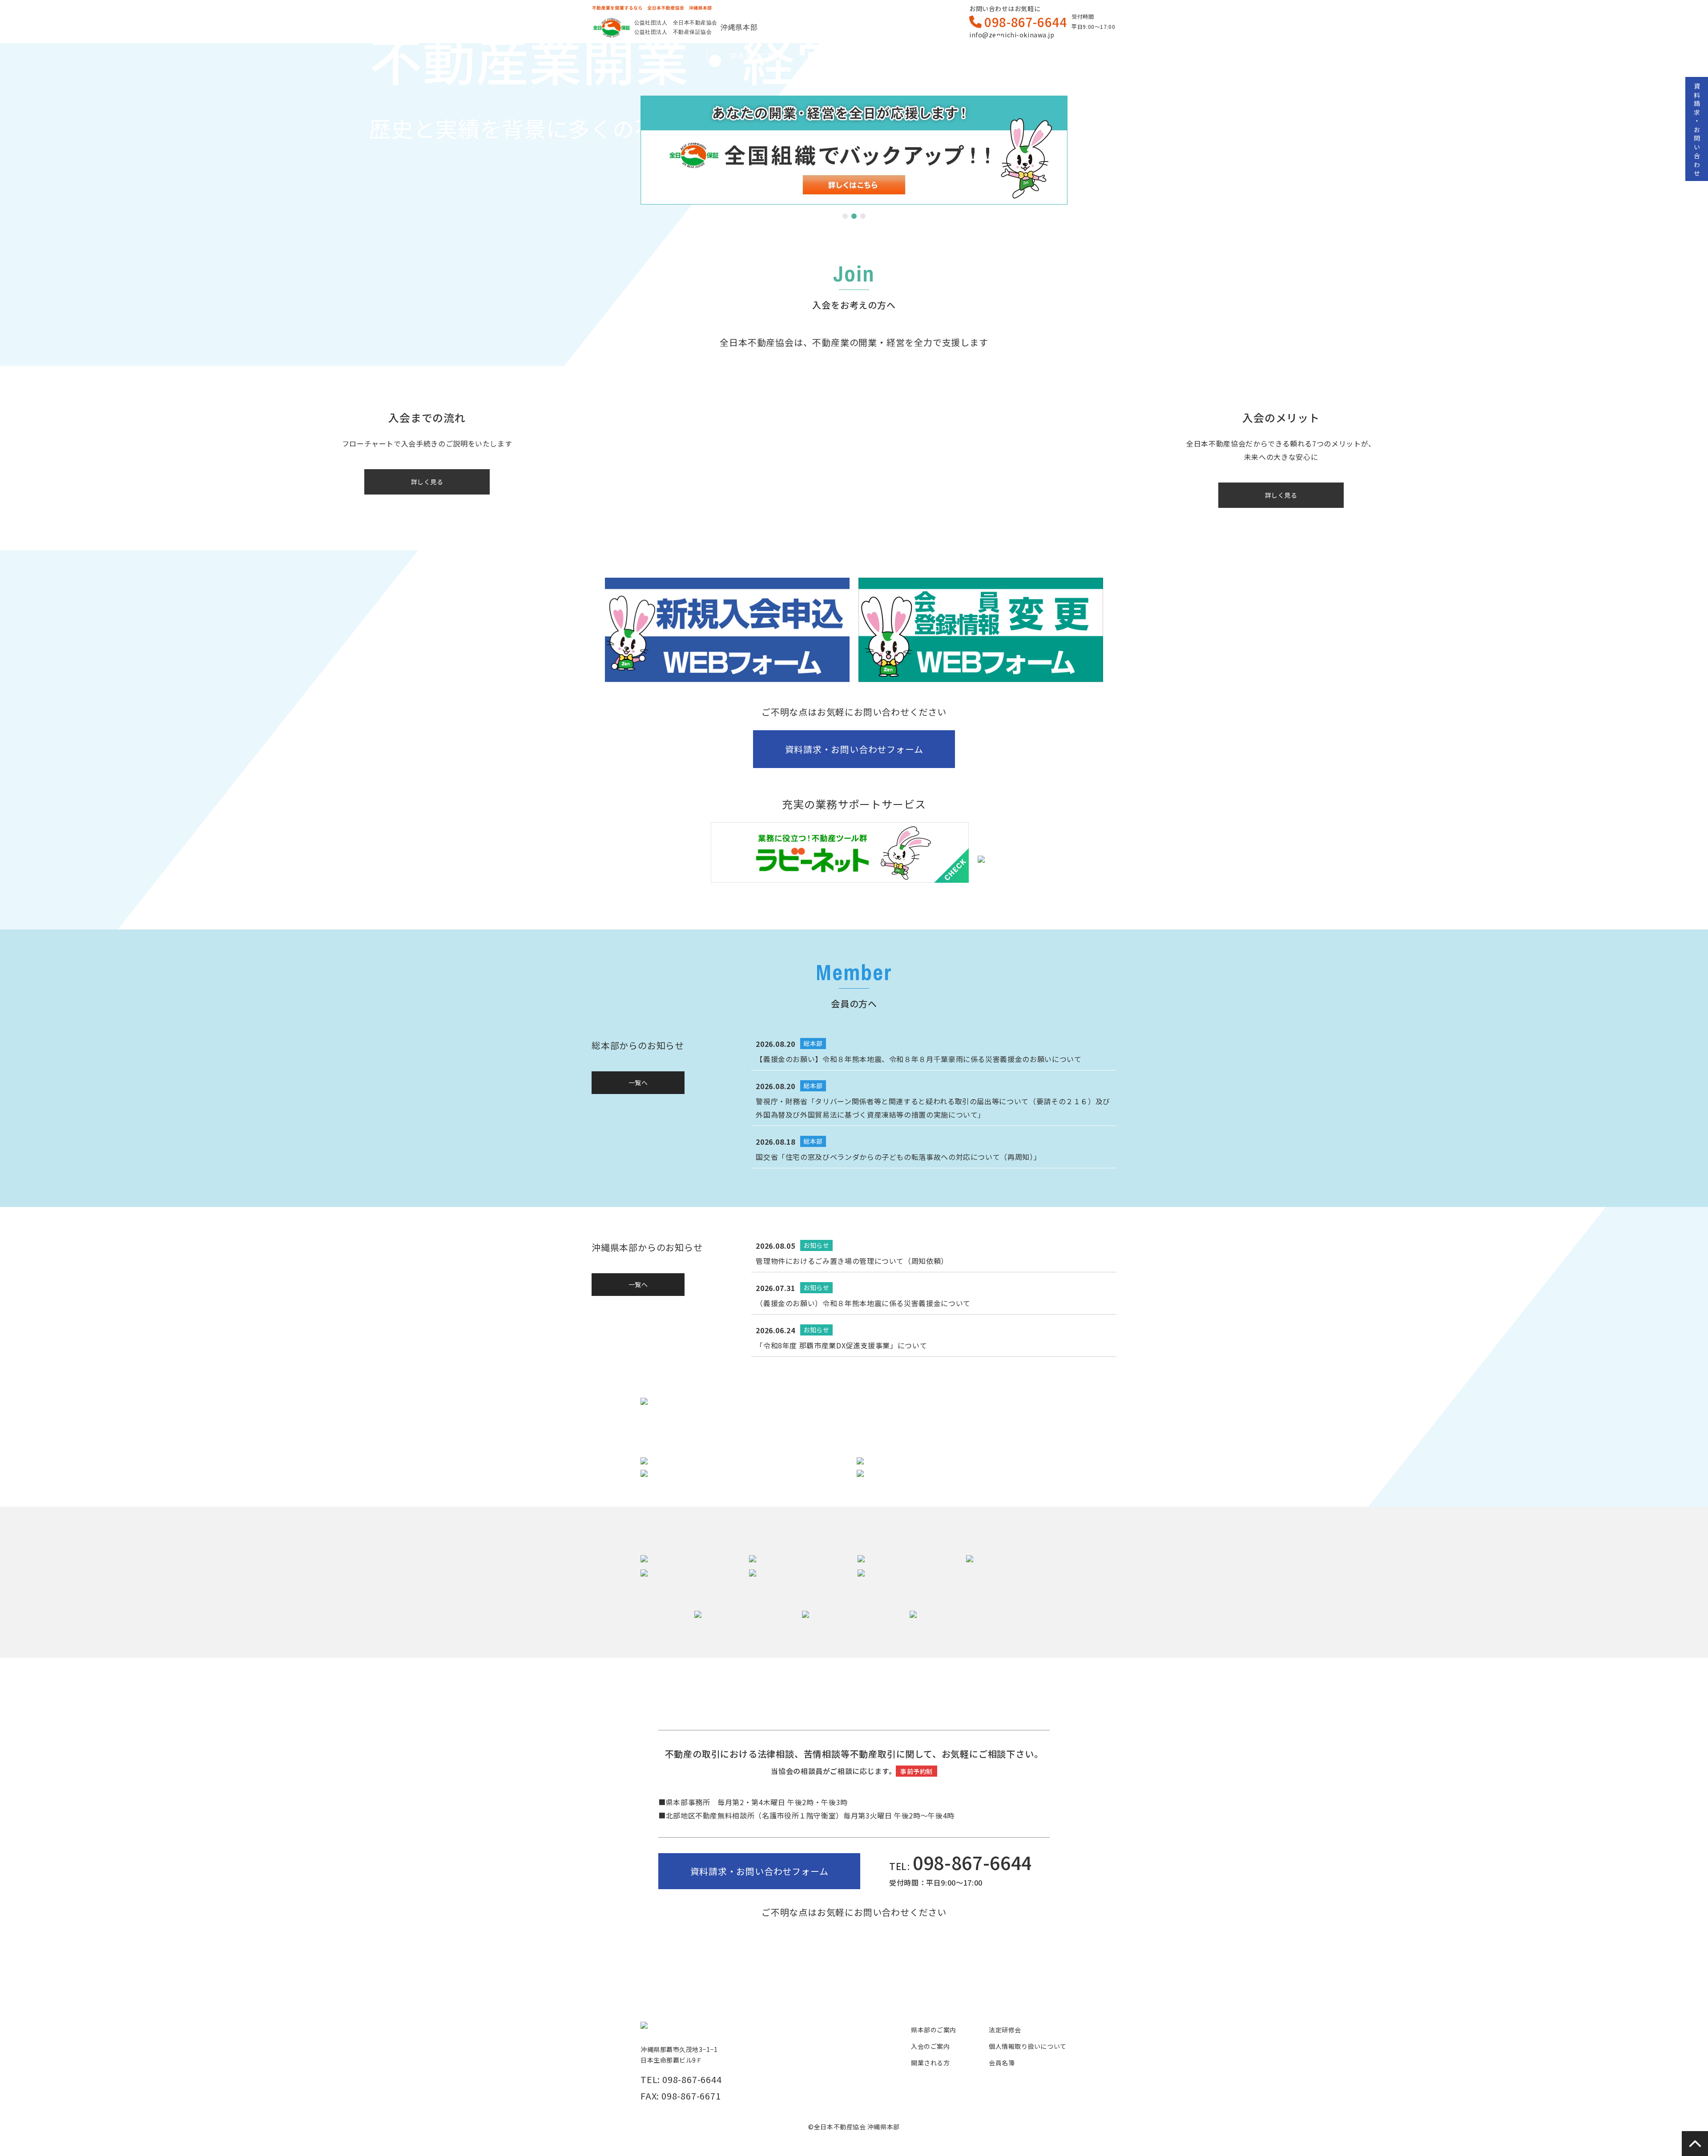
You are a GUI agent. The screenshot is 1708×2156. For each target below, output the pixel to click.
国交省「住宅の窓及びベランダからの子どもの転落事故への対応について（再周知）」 (898, 1157)
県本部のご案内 (756, 56)
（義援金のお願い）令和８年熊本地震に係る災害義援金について (863, 1303)
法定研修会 (1005, 2030)
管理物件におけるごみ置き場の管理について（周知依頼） (852, 1261)
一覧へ (638, 1082)
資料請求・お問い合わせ (1697, 131)
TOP (659, 56)
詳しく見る (427, 482)
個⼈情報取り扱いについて (1028, 2046)
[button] (845, 216)
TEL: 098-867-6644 (681, 2079)
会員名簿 (1050, 56)
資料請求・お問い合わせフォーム (854, 749)
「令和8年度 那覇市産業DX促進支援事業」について (841, 1345)
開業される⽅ (952, 56)
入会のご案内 (930, 2046)
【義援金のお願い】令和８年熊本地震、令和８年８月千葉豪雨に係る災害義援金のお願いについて (918, 1059)
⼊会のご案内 (854, 56)
